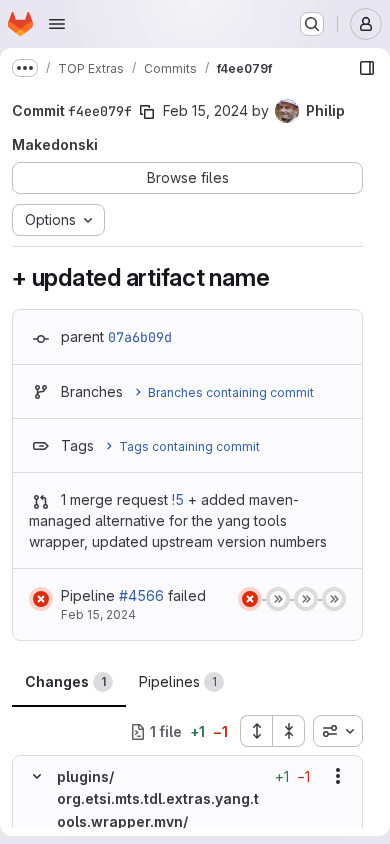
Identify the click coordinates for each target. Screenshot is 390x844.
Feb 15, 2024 (205, 110)
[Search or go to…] (312, 24)
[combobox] (338, 731)
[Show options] (338, 776)
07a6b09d (140, 337)
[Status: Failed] (41, 599)
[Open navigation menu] (57, 24)
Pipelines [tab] (178, 681)
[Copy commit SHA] (147, 112)
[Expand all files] (256, 731)
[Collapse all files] (289, 731)
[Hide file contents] (37, 776)
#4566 (141, 595)
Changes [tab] (65, 681)
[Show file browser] (367, 68)
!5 (178, 499)
